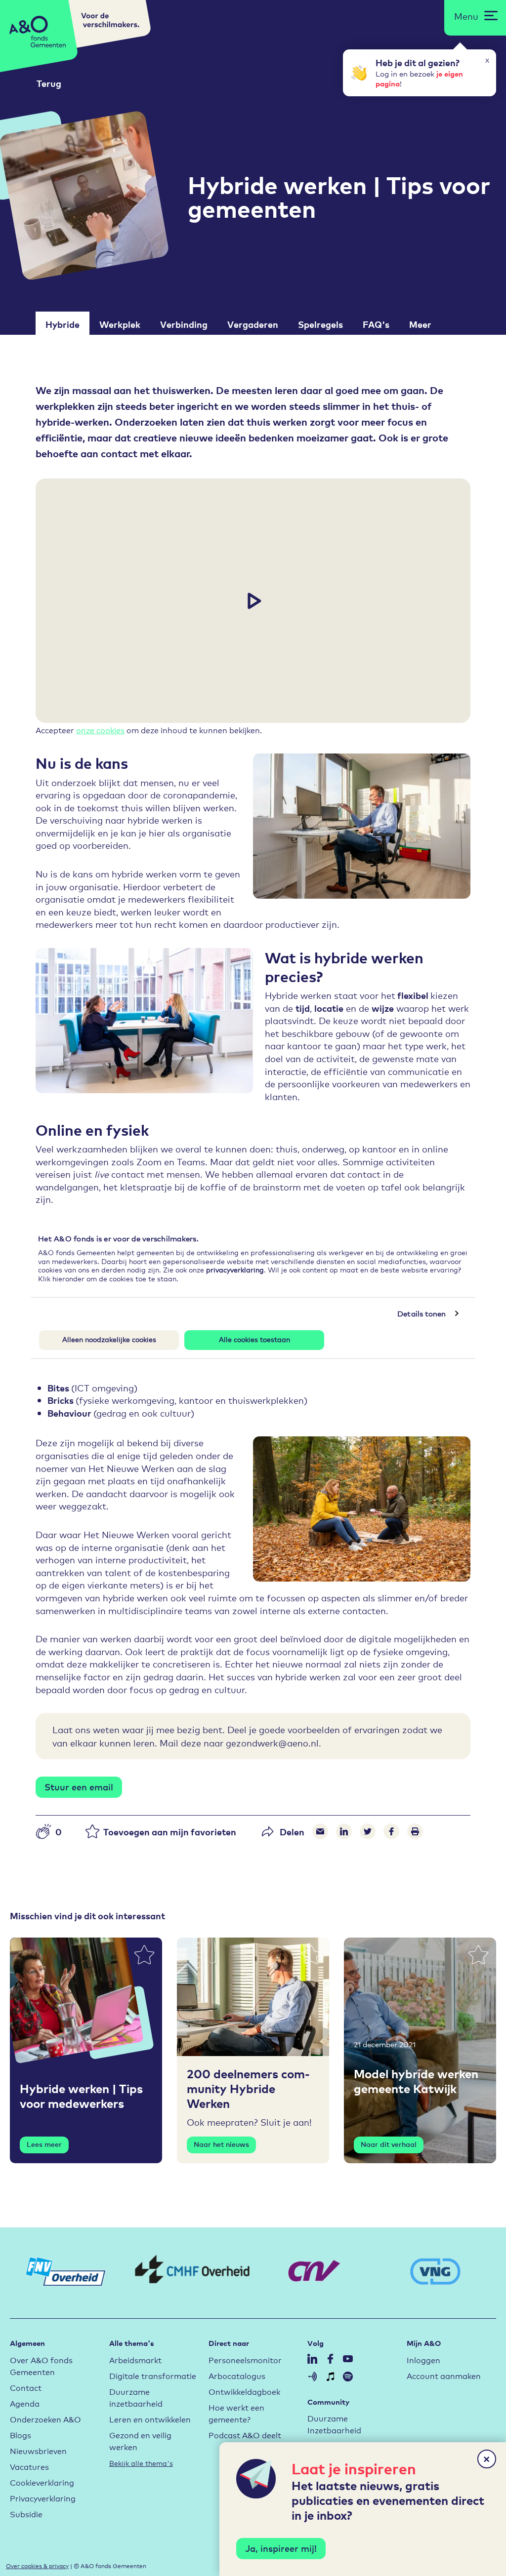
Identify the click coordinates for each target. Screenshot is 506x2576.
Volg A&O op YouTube (348, 2359)
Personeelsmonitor (245, 2359)
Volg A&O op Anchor (312, 2377)
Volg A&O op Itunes (330, 2377)
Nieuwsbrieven (38, 2450)
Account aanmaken (444, 2375)
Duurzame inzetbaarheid (136, 2397)
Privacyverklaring (43, 2498)
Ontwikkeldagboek (244, 2391)
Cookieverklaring (42, 2482)
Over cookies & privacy (37, 2565)
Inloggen (423, 2359)
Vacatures (29, 2466)
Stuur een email (79, 1786)
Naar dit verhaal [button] (389, 2144)
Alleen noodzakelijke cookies (109, 1339)
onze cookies (100, 730)
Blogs (21, 2435)
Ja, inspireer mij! (281, 2548)
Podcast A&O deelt (245, 2435)
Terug (49, 83)
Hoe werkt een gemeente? (236, 2413)
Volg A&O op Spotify (348, 2377)
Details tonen (422, 1313)
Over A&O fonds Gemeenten (41, 2365)
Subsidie (26, 2514)
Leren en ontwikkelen (150, 2419)
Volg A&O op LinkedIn (312, 2359)
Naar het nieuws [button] (221, 2144)
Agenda (25, 2403)
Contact (26, 2387)
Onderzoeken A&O (45, 2419)
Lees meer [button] (44, 2144)
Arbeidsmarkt (135, 2359)
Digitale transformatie (153, 2375)
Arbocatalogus (237, 2375)
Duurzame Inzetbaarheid (334, 2424)
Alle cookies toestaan (254, 1339)
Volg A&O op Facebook (330, 2359)
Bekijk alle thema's (141, 2463)
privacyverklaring (235, 1269)
